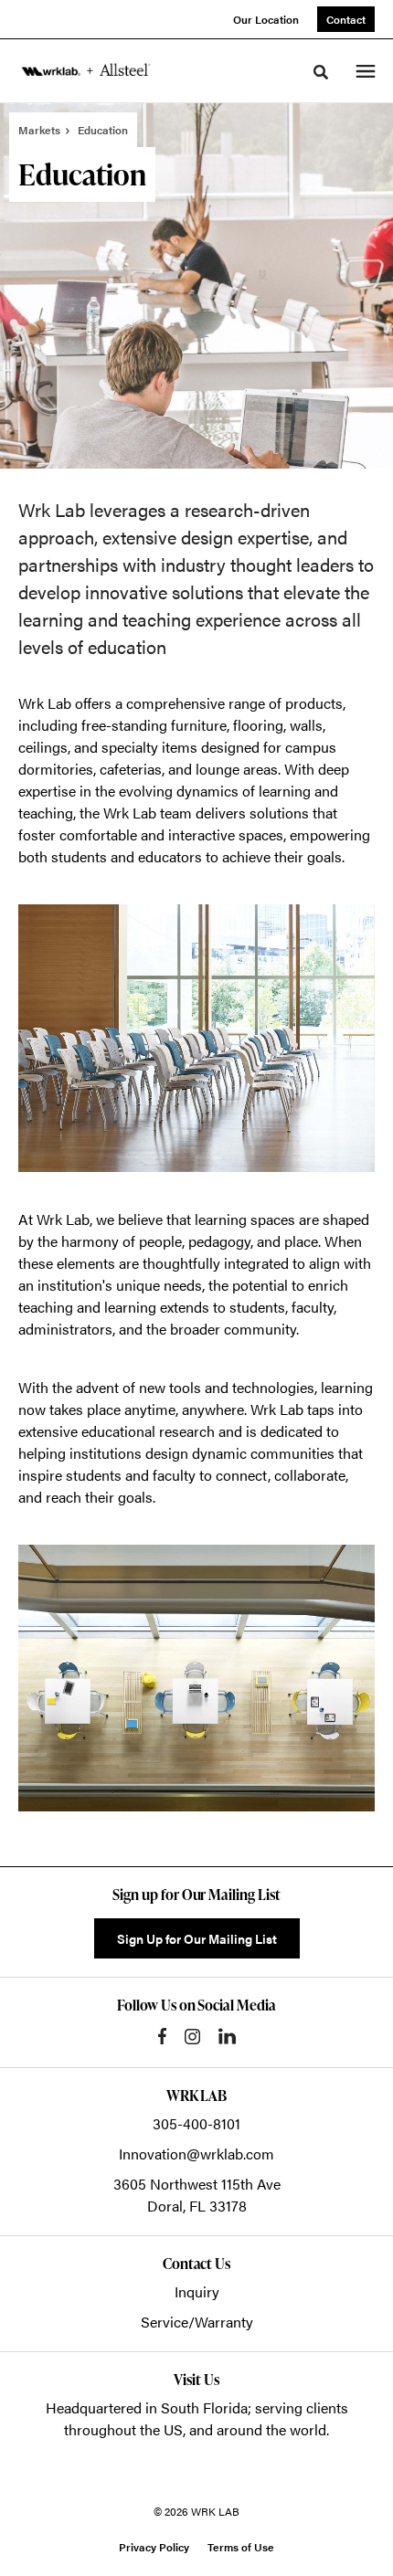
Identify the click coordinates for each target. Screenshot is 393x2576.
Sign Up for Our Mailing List (197, 1938)
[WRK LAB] (86, 70)
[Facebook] (162, 2036)
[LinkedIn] (227, 2036)
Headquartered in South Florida (147, 2407)
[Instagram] (192, 2037)
